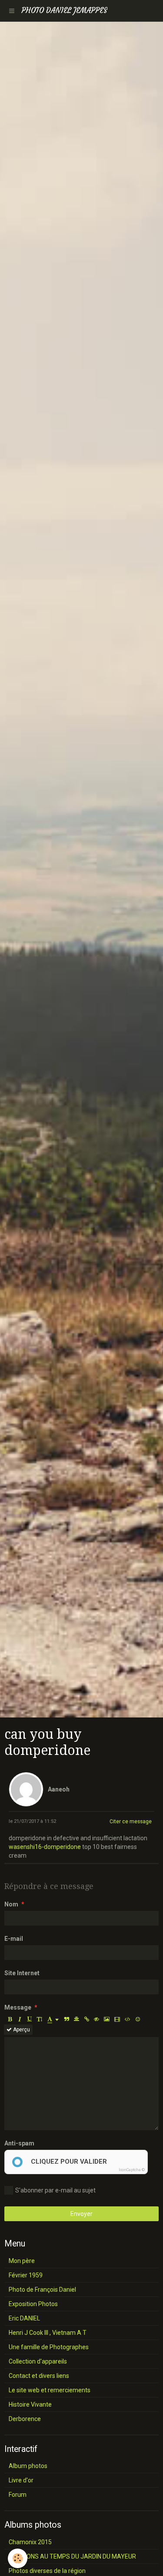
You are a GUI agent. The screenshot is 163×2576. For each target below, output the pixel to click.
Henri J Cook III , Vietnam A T (48, 2333)
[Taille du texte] (40, 2019)
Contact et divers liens (39, 2376)
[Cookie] (18, 2558)
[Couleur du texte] (53, 2019)
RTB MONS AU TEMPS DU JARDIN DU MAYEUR (72, 2556)
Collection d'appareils (38, 2361)
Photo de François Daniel (42, 2290)
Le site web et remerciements (50, 2390)
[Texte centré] (77, 2019)
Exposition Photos (33, 2304)
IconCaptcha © (132, 2170)
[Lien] (86, 2019)
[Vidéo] (117, 2019)
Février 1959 (26, 2275)
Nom (11, 1904)
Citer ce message (131, 1822)
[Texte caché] (96, 2019)
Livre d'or (21, 2480)
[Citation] (67, 2019)
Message (18, 2007)
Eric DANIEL (24, 2318)
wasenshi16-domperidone (45, 1847)
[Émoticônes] (138, 2019)
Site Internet (22, 1973)
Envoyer (81, 2214)
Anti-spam (19, 2143)
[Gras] (10, 2019)
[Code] (128, 2019)
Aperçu (21, 2030)
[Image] (107, 2019)
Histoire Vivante (30, 2404)
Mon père (22, 2261)
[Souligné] (30, 2019)
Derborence (25, 2419)
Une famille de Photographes (49, 2347)
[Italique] (20, 2019)
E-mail (14, 1939)
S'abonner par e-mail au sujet (55, 2190)
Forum (18, 2495)
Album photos (28, 2466)
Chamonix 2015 (30, 2542)
